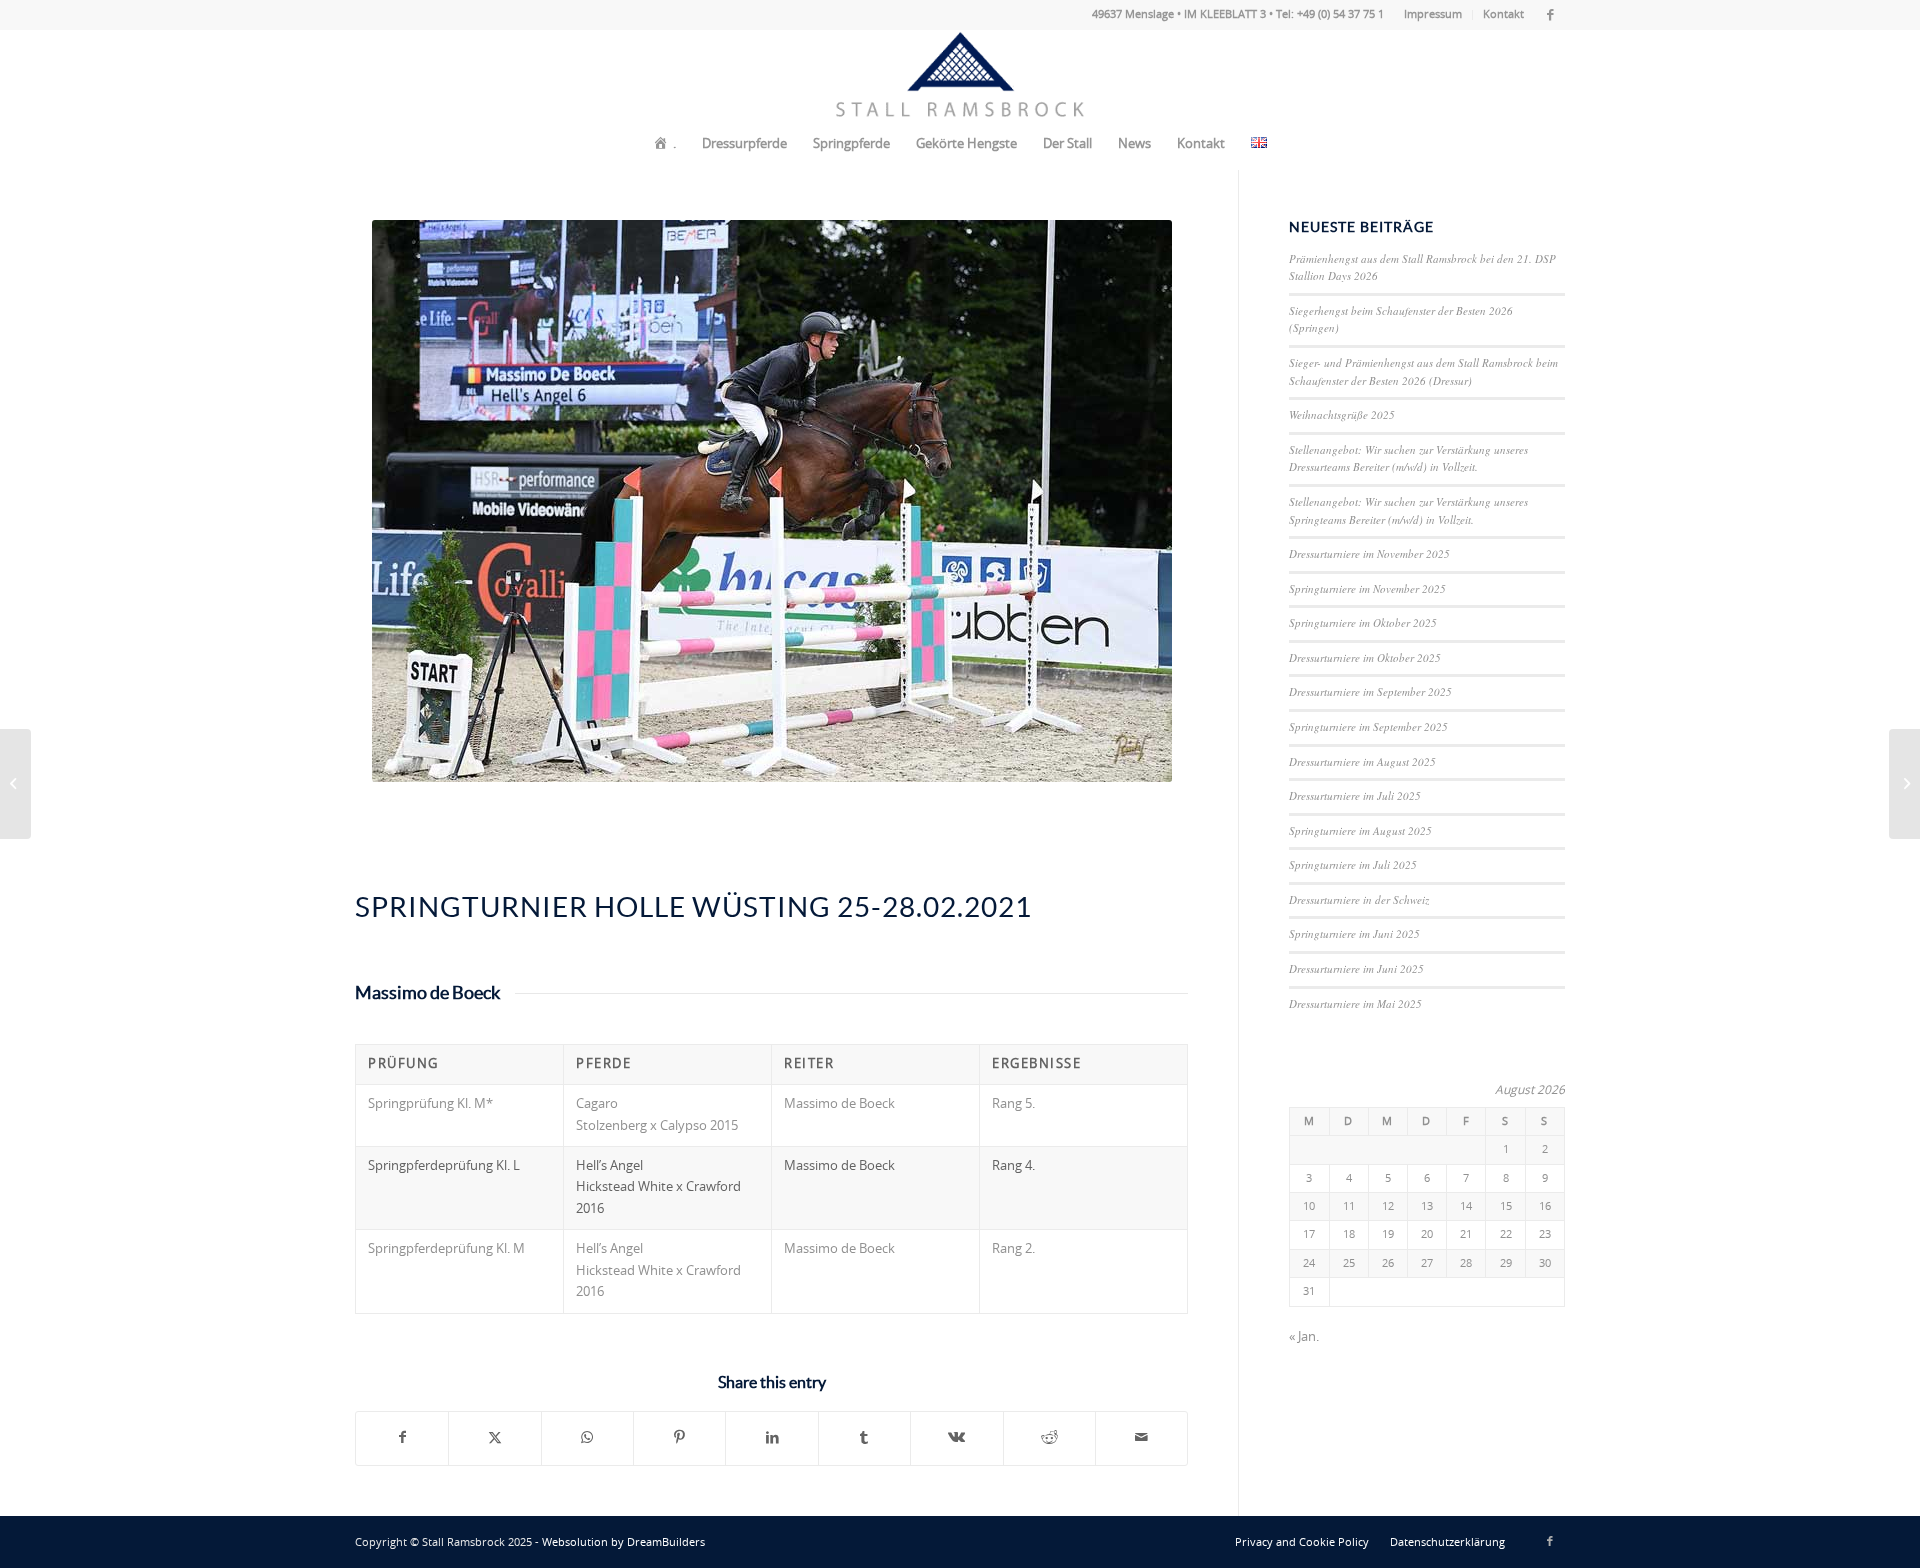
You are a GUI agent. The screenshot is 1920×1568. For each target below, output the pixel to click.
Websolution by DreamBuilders (623, 1542)
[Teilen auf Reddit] (1049, 1438)
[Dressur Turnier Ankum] (1904, 784)
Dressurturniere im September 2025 (1370, 691)
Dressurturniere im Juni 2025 (1356, 968)
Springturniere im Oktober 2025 (1363, 622)
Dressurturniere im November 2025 (1369, 553)
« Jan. (1304, 1337)
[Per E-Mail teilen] (1141, 1438)
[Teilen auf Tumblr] (864, 1438)
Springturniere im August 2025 (1360, 830)
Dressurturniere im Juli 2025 (1355, 795)
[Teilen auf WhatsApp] (587, 1438)
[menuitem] (1433, 15)
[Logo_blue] (960, 75)
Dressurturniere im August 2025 (1362, 761)
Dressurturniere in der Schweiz (1359, 899)
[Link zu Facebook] (1550, 15)
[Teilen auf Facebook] (402, 1438)
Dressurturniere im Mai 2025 (1355, 1003)
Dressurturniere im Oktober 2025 (1365, 657)
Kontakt (1503, 14)
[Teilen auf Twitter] (494, 1438)
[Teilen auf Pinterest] (679, 1438)
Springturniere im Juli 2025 (1353, 864)
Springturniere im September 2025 (1368, 726)
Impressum (1433, 14)
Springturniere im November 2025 (1367, 588)
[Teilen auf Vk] (956, 1438)
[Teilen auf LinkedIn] (771, 1438)
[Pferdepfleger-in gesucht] (15, 784)
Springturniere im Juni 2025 (1354, 933)
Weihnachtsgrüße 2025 (1342, 414)
